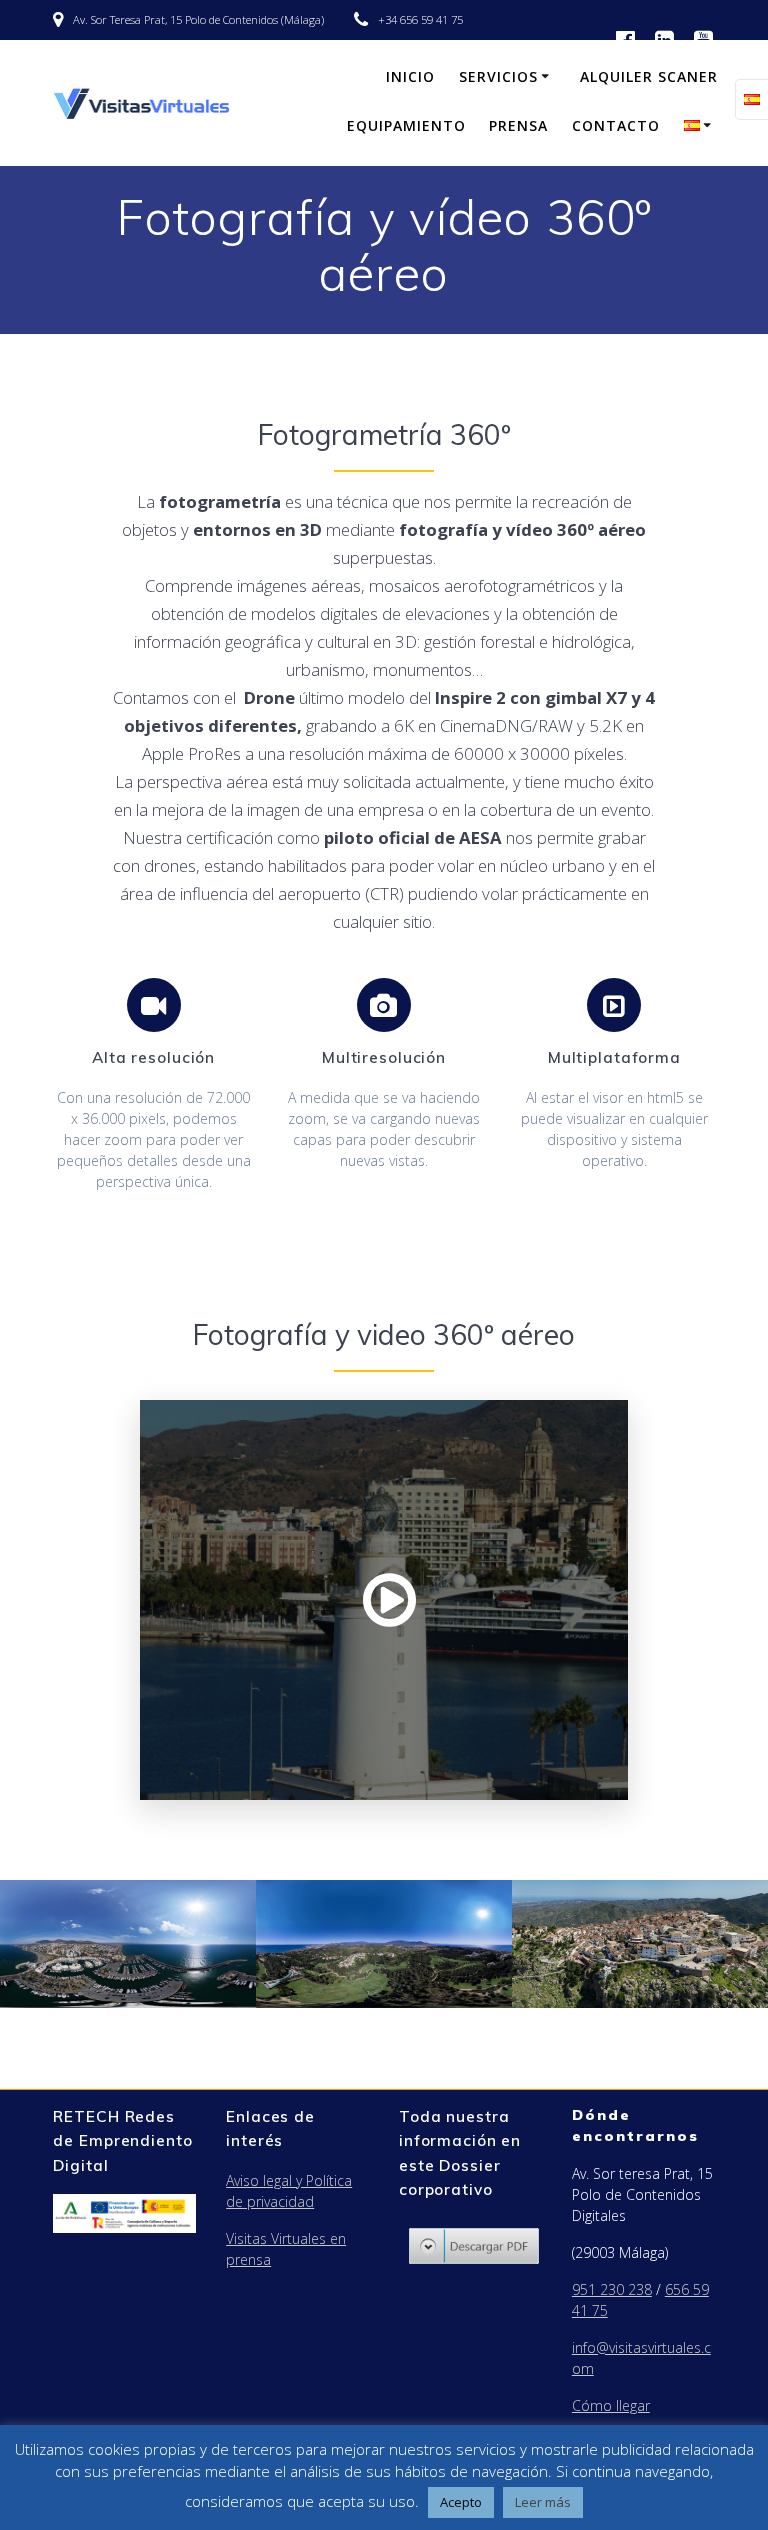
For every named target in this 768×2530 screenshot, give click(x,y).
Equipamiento (406, 125)
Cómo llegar (611, 2405)
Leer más (543, 2502)
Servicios (498, 76)
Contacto (616, 125)
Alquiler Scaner (649, 76)
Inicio (410, 76)
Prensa (518, 125)
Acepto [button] (461, 2502)
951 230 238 (612, 2289)
